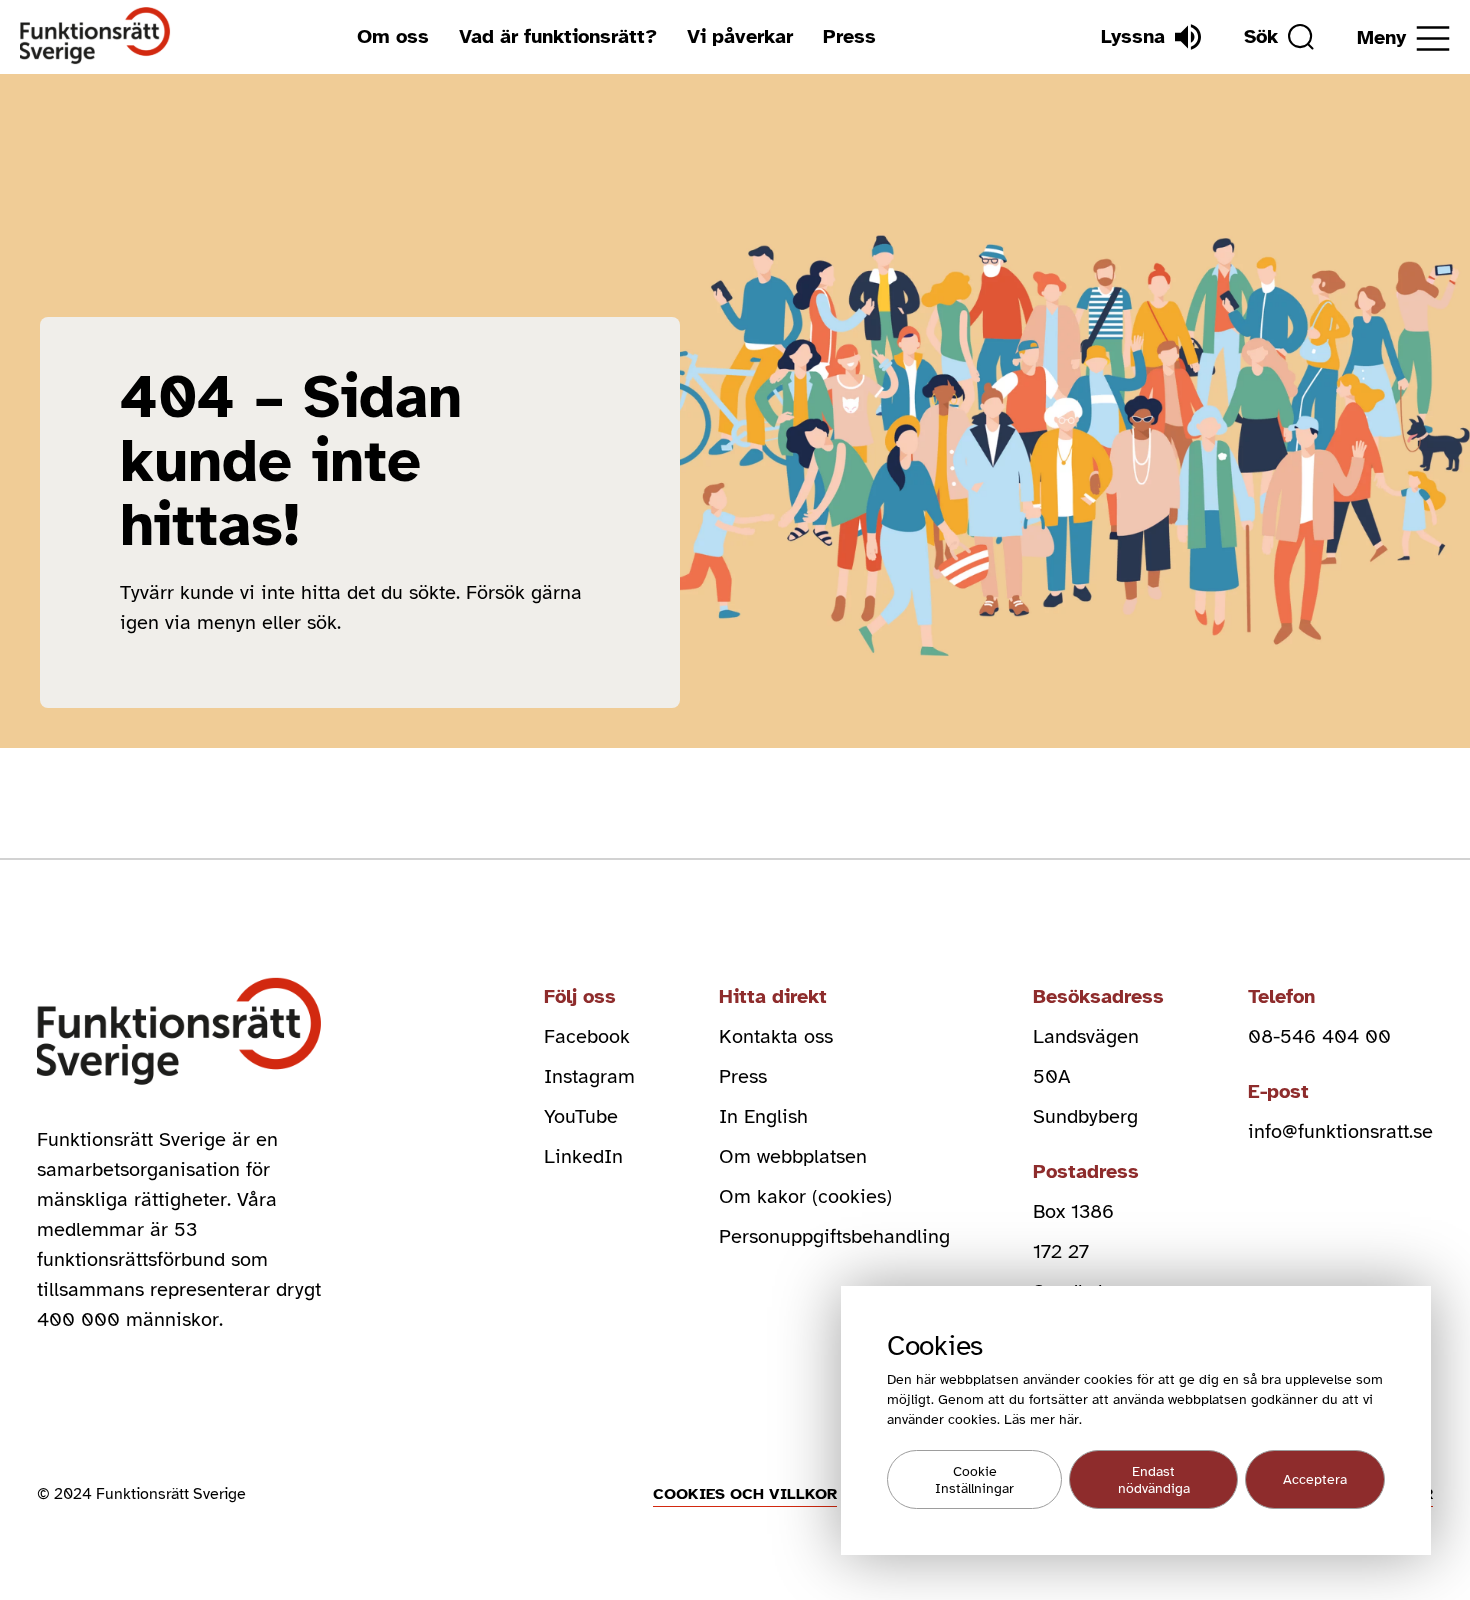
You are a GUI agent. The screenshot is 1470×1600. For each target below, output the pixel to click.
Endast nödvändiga (1154, 1480)
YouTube (581, 1116)
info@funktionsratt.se (1340, 1131)
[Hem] (95, 36)
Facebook (587, 1036)
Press (849, 36)
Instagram (589, 1076)
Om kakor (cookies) (805, 1196)
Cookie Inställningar (974, 1480)
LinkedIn (583, 1156)
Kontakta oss (776, 1036)
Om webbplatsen (793, 1156)
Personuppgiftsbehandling (834, 1236)
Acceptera (1315, 1479)
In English (763, 1116)
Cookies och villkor (745, 1494)
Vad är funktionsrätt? (558, 36)
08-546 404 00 (1319, 1036)
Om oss (393, 36)
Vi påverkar (740, 36)
